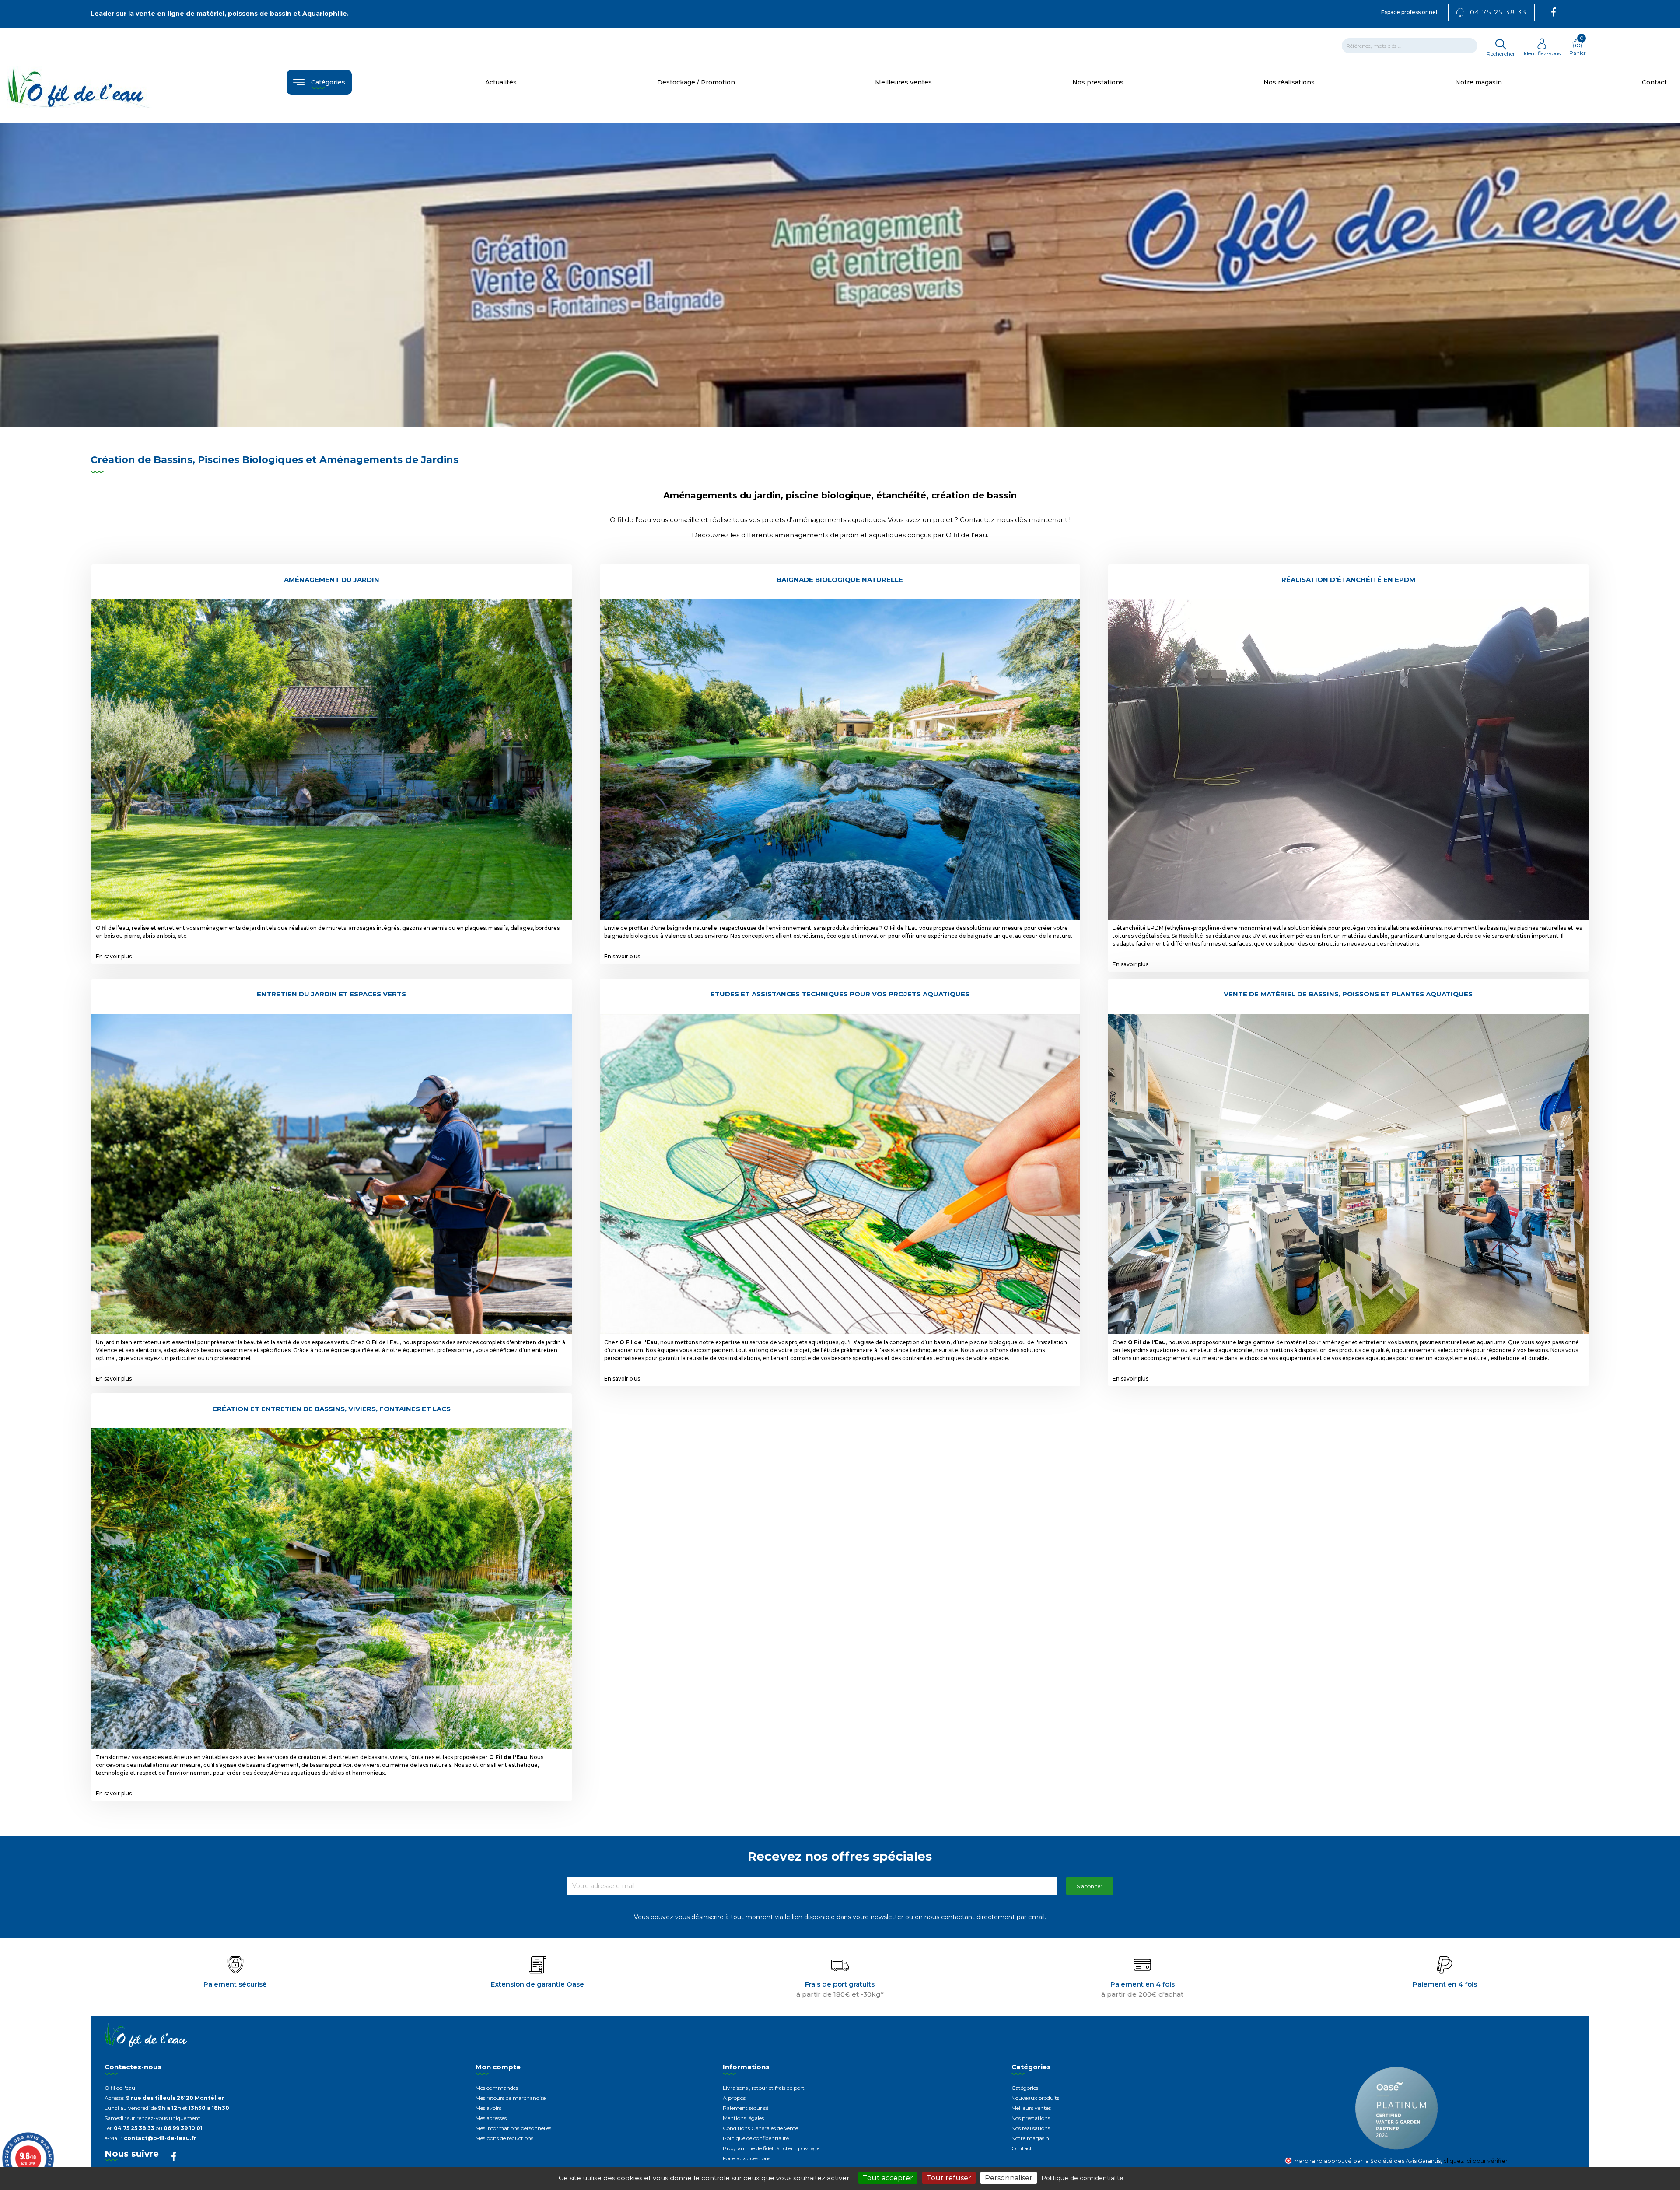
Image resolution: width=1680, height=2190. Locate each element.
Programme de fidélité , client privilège (771, 2148)
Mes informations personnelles (513, 2128)
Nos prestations (1031, 2118)
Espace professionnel (1409, 12)
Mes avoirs (488, 2108)
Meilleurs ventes (1031, 2108)
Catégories (1025, 2088)
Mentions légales (743, 2118)
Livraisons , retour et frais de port (764, 2088)
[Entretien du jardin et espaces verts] (332, 1173)
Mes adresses (491, 2118)
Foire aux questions (747, 2158)
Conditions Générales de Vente (760, 2128)
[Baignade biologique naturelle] (840, 759)
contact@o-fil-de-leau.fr (160, 2138)
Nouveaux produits (1035, 2098)
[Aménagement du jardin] (332, 759)
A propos (734, 2098)
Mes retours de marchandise (511, 2098)
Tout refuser (949, 2178)
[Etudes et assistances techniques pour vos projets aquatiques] (840, 1173)
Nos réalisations (1031, 2128)
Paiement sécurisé (745, 2108)
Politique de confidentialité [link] (1082, 2178)
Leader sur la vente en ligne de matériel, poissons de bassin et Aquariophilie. (220, 14)
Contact (1022, 2148)
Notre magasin (1030, 2138)
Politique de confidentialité (756, 2138)
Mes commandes (497, 2088)
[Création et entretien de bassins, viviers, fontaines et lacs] (332, 1588)
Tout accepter (888, 2178)
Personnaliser (1009, 2178)
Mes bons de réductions (504, 2138)
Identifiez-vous (1542, 53)
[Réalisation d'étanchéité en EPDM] (1348, 759)
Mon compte (498, 2067)
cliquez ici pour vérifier (1475, 2161)
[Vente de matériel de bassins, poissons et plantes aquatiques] (1348, 1173)
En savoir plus (114, 956)
